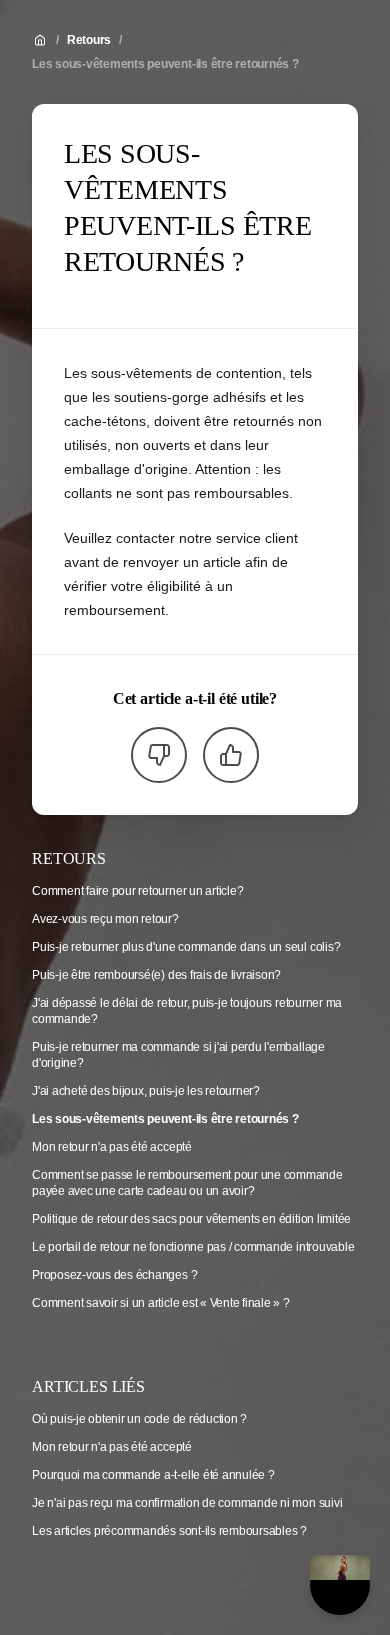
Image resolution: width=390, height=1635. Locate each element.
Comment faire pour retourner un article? (137, 891)
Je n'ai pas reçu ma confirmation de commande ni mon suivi (187, 1503)
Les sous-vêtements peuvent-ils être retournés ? (165, 64)
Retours (89, 40)
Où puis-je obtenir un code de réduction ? (139, 1419)
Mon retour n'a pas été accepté (112, 1147)
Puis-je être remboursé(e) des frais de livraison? (156, 975)
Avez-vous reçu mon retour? (105, 919)
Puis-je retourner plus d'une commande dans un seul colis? (186, 947)
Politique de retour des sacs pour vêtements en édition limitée (191, 1219)
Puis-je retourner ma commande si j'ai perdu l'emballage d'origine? (178, 1055)
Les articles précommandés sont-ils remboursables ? (169, 1531)
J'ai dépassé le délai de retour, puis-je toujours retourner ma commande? (187, 1011)
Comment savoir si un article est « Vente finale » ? (161, 1303)
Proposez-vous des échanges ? (114, 1275)
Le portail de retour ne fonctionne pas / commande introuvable (193, 1247)
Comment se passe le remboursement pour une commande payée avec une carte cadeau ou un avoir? (187, 1183)
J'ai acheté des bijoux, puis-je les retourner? (146, 1091)
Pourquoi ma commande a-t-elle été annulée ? (153, 1475)
